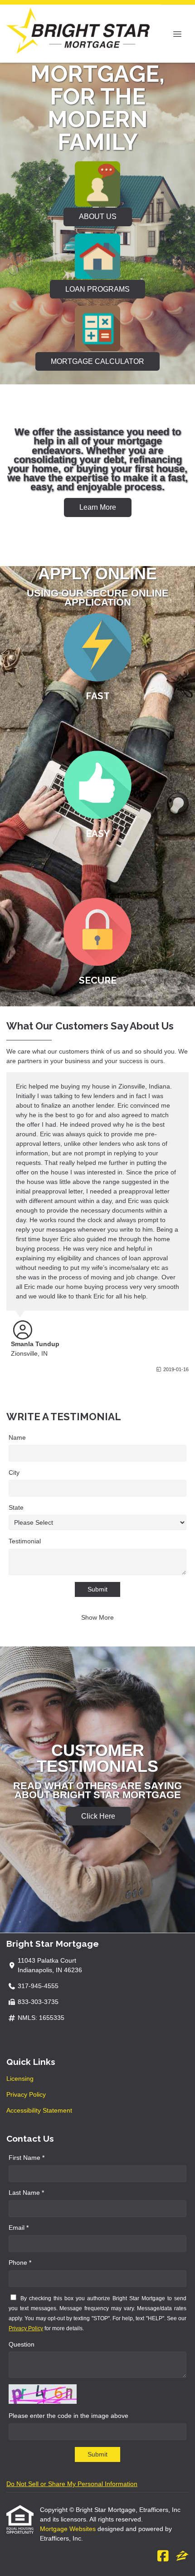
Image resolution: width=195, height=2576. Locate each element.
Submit (97, 1589)
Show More (97, 1617)
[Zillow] (182, 2556)
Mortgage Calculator (97, 361)
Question (22, 2344)
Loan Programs (97, 289)
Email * (19, 2228)
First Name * (27, 2158)
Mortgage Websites (69, 2529)
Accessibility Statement (39, 2110)
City (14, 1472)
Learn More (98, 507)
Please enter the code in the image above (68, 2416)
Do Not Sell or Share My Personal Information (72, 2484)
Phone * (20, 2263)
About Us (98, 216)
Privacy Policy (26, 2094)
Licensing (20, 2079)
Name (17, 1437)
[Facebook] (163, 2556)
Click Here (98, 1816)
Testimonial (25, 1541)
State (16, 1507)
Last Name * (26, 2193)
